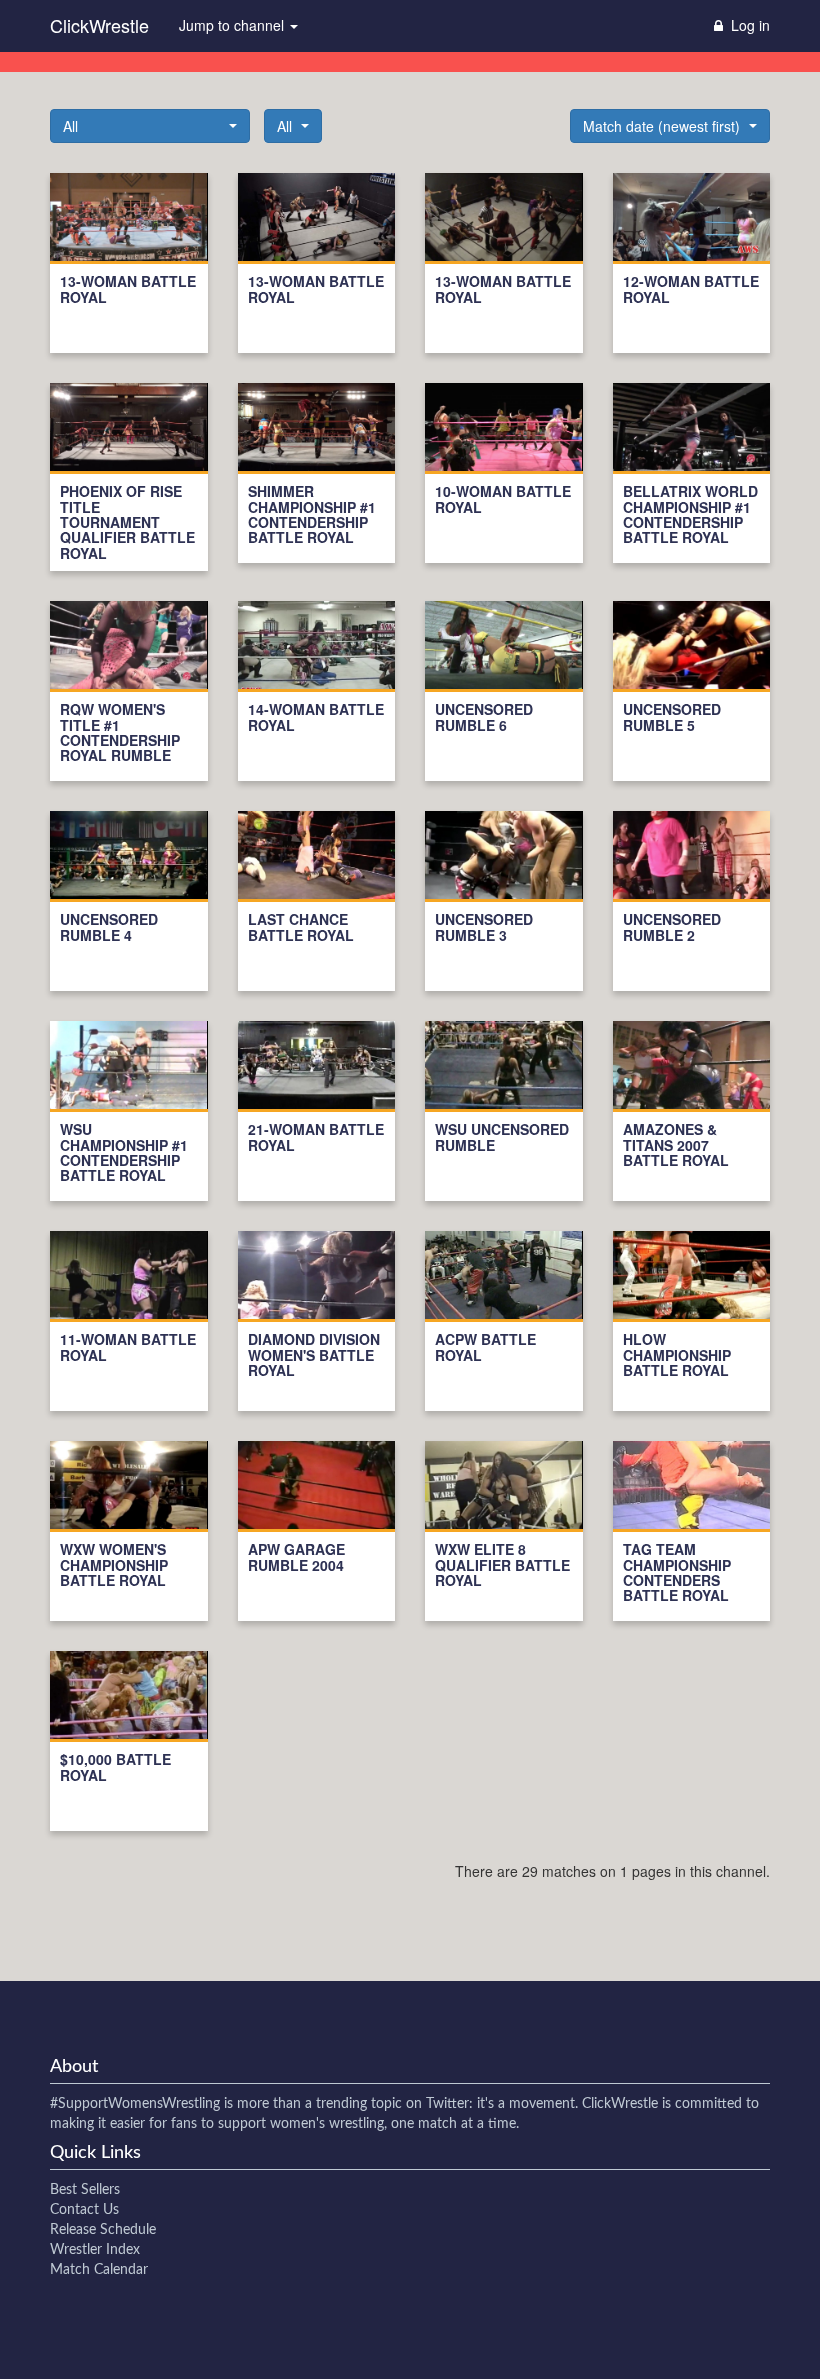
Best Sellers (85, 2190)
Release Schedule (103, 2230)
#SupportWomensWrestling (135, 2104)
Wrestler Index (95, 2250)
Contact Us (84, 2210)
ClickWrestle (99, 25)
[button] (150, 126)
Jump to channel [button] (233, 25)
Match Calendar (99, 2270)
